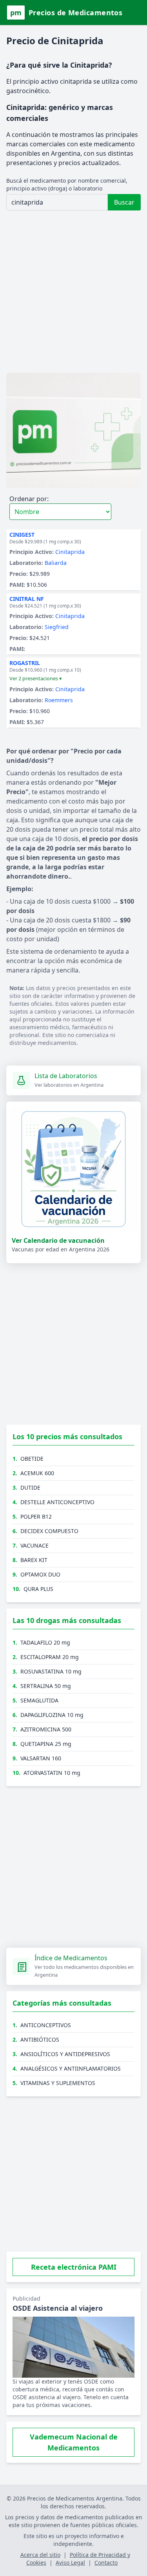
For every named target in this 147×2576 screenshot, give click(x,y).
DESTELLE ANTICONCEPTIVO (57, 1502)
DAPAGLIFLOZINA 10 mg (52, 1715)
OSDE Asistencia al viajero (58, 2308)
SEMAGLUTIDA (39, 1700)
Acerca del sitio (40, 2555)
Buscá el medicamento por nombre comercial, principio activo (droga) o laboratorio (67, 184)
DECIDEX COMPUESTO (49, 1531)
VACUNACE (34, 1545)
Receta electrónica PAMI (74, 2267)
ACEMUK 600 (37, 1473)
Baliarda (56, 563)
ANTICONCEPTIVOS (46, 2025)
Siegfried (57, 627)
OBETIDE (32, 1459)
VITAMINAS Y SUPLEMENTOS (58, 2083)
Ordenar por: (29, 499)
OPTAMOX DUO (40, 1574)
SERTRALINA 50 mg (46, 1686)
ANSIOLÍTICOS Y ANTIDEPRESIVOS (65, 2054)
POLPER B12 (36, 1516)
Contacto (106, 2563)
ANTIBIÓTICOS (40, 2039)
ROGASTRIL (25, 663)
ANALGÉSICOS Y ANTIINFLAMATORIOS (71, 2068)
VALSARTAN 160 (41, 1758)
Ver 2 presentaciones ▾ (36, 678)
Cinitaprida (70, 552)
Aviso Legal (70, 2563)
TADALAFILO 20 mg (45, 1642)
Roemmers (59, 700)
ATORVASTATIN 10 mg (52, 1773)
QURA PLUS (38, 1589)
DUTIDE (30, 1488)
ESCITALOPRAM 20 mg (50, 1657)
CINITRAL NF (27, 599)
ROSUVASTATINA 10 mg (51, 1671)
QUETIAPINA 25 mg (46, 1744)
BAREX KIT (34, 1560)
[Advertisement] (73, 293)
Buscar (124, 202)
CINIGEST (22, 535)
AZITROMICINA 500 (46, 1729)
